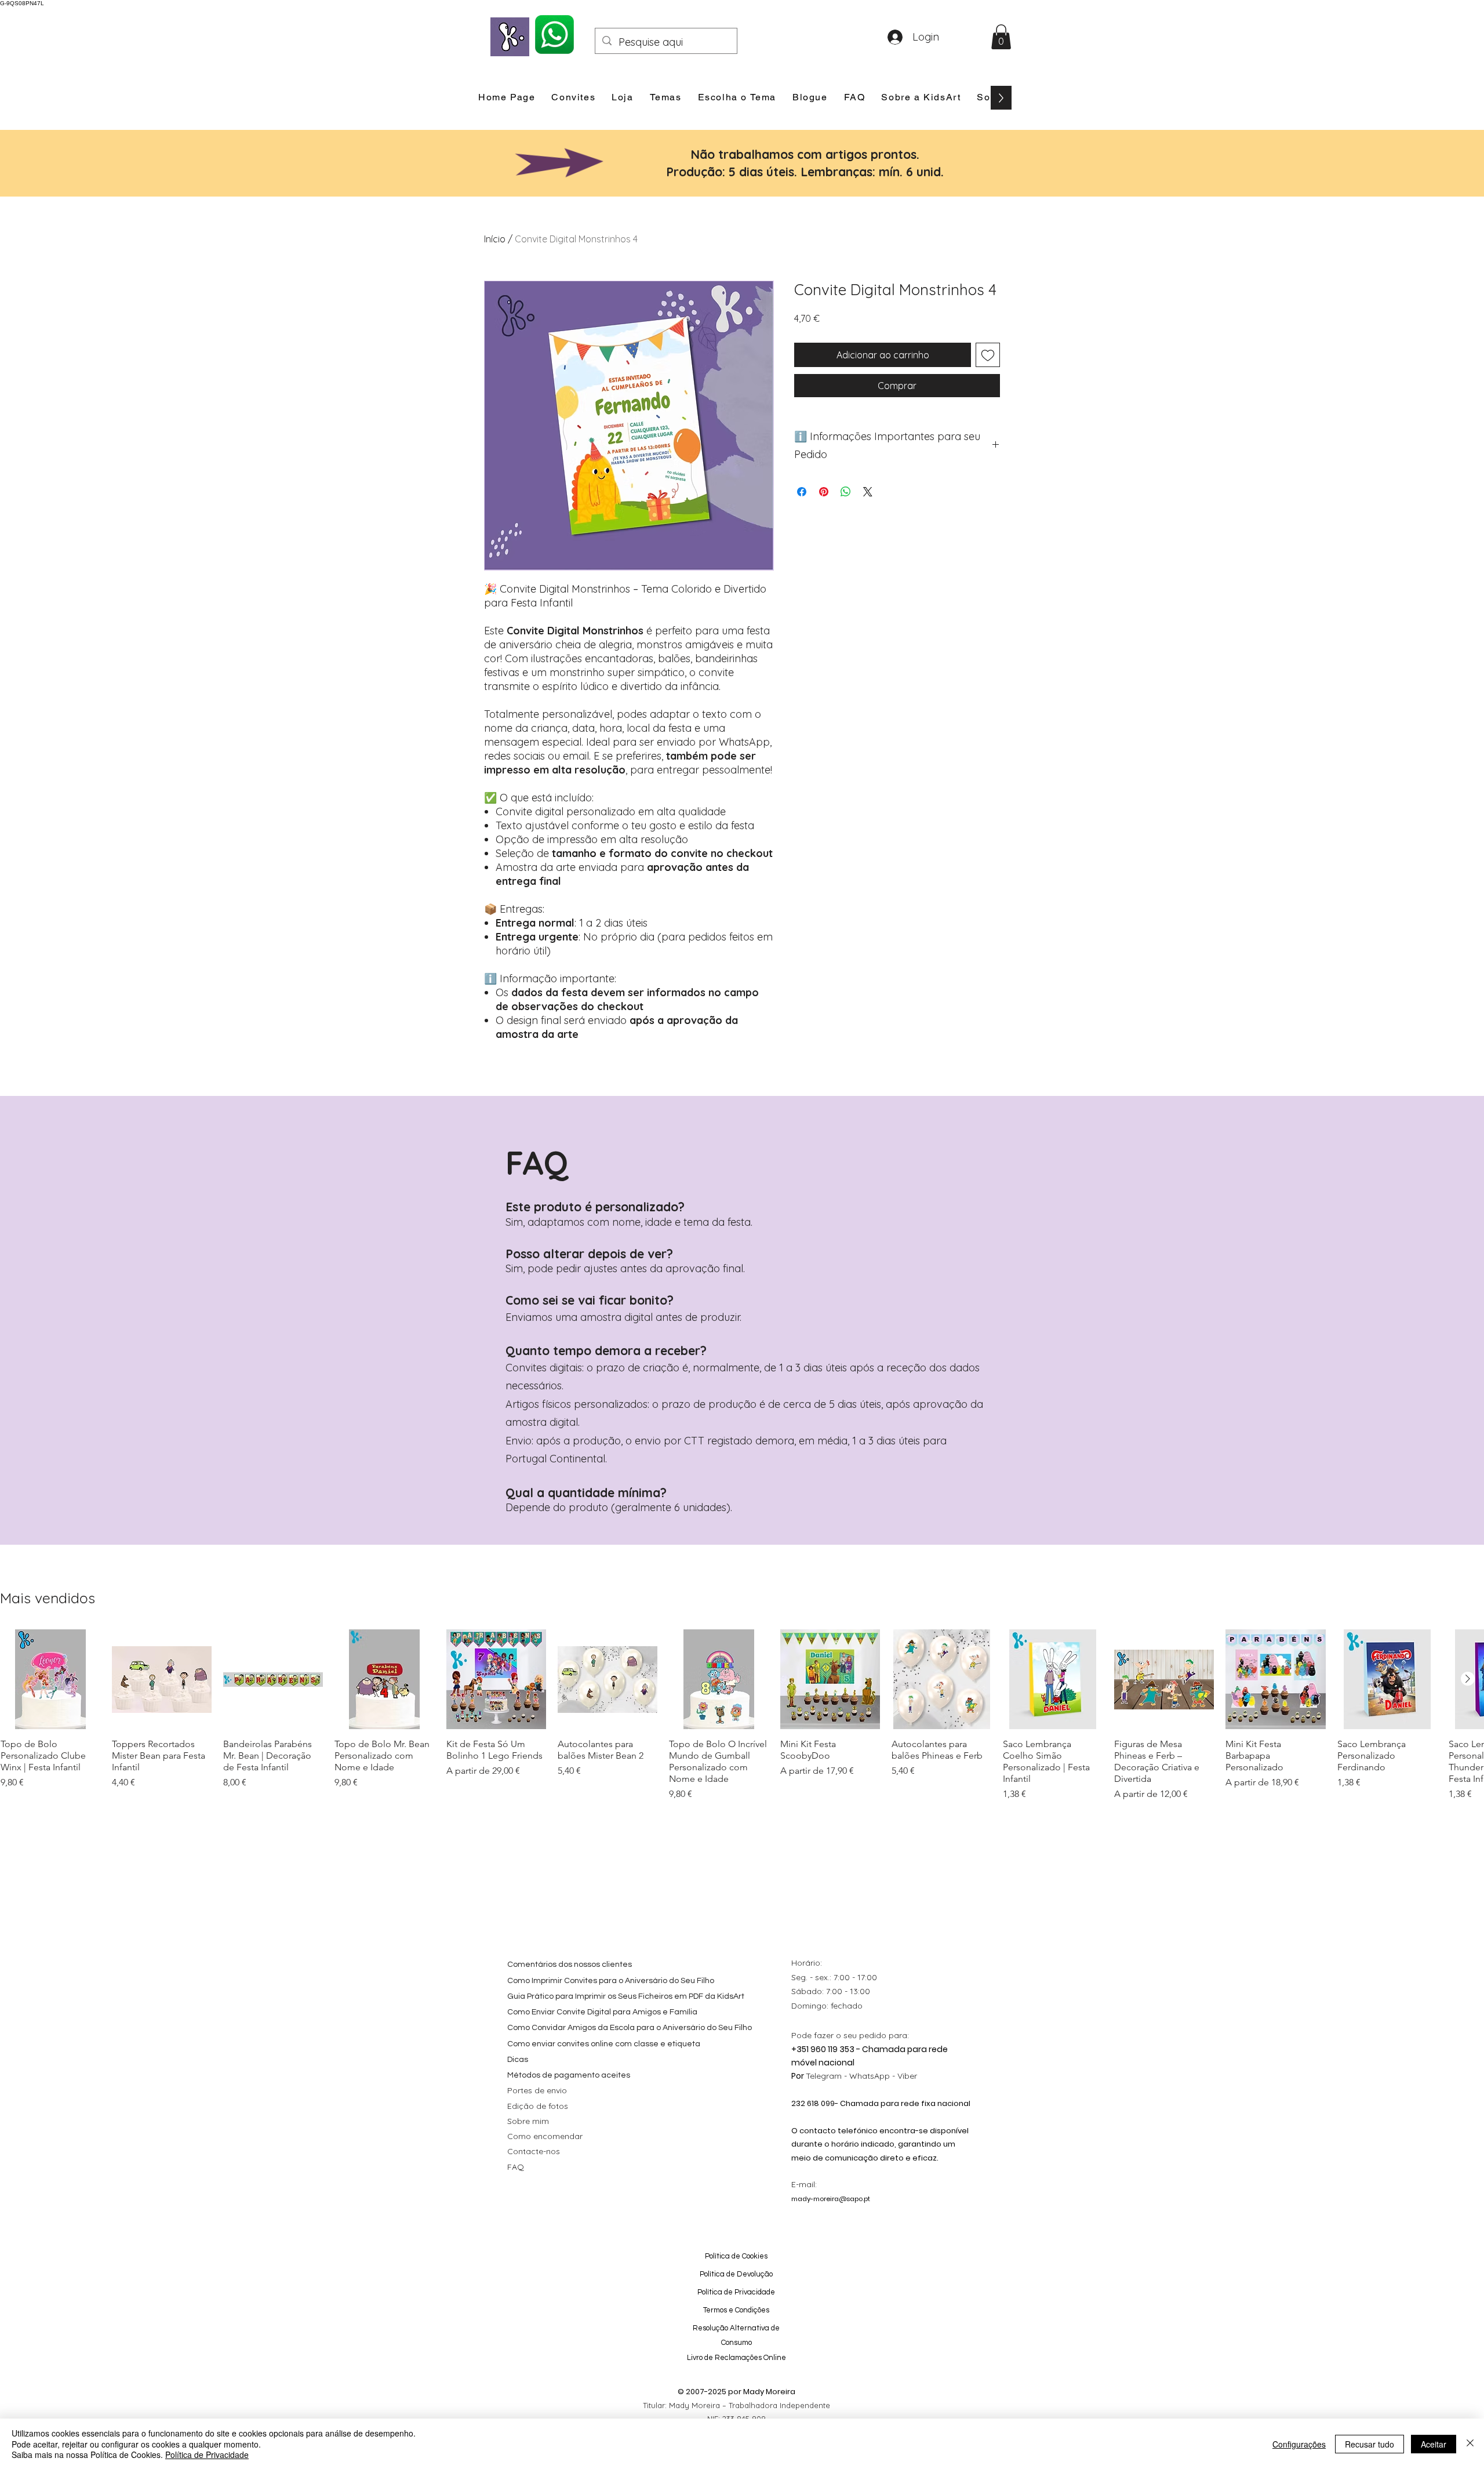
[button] (1001, 37)
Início (495, 239)
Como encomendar (545, 2136)
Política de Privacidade (207, 2455)
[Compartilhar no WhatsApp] (846, 492)
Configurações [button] (1299, 2444)
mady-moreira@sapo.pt (831, 2199)
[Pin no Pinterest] (824, 492)
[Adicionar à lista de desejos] (988, 355)
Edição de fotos (538, 2106)
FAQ (516, 2167)
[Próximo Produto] (1468, 1679)
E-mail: (804, 2184)
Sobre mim (528, 2121)
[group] (742, 1715)
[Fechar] (1470, 2444)
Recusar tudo (1370, 2444)
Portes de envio (537, 2090)
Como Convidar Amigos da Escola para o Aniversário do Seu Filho (630, 2028)
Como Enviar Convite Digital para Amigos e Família (602, 2012)
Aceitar (1434, 2444)
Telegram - (828, 2076)
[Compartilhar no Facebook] (802, 492)
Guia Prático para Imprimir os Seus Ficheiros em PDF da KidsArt (626, 1996)
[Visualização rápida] (50, 1679)
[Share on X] (868, 492)
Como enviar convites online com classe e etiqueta (604, 2044)
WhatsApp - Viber (883, 2076)
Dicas (518, 2060)
